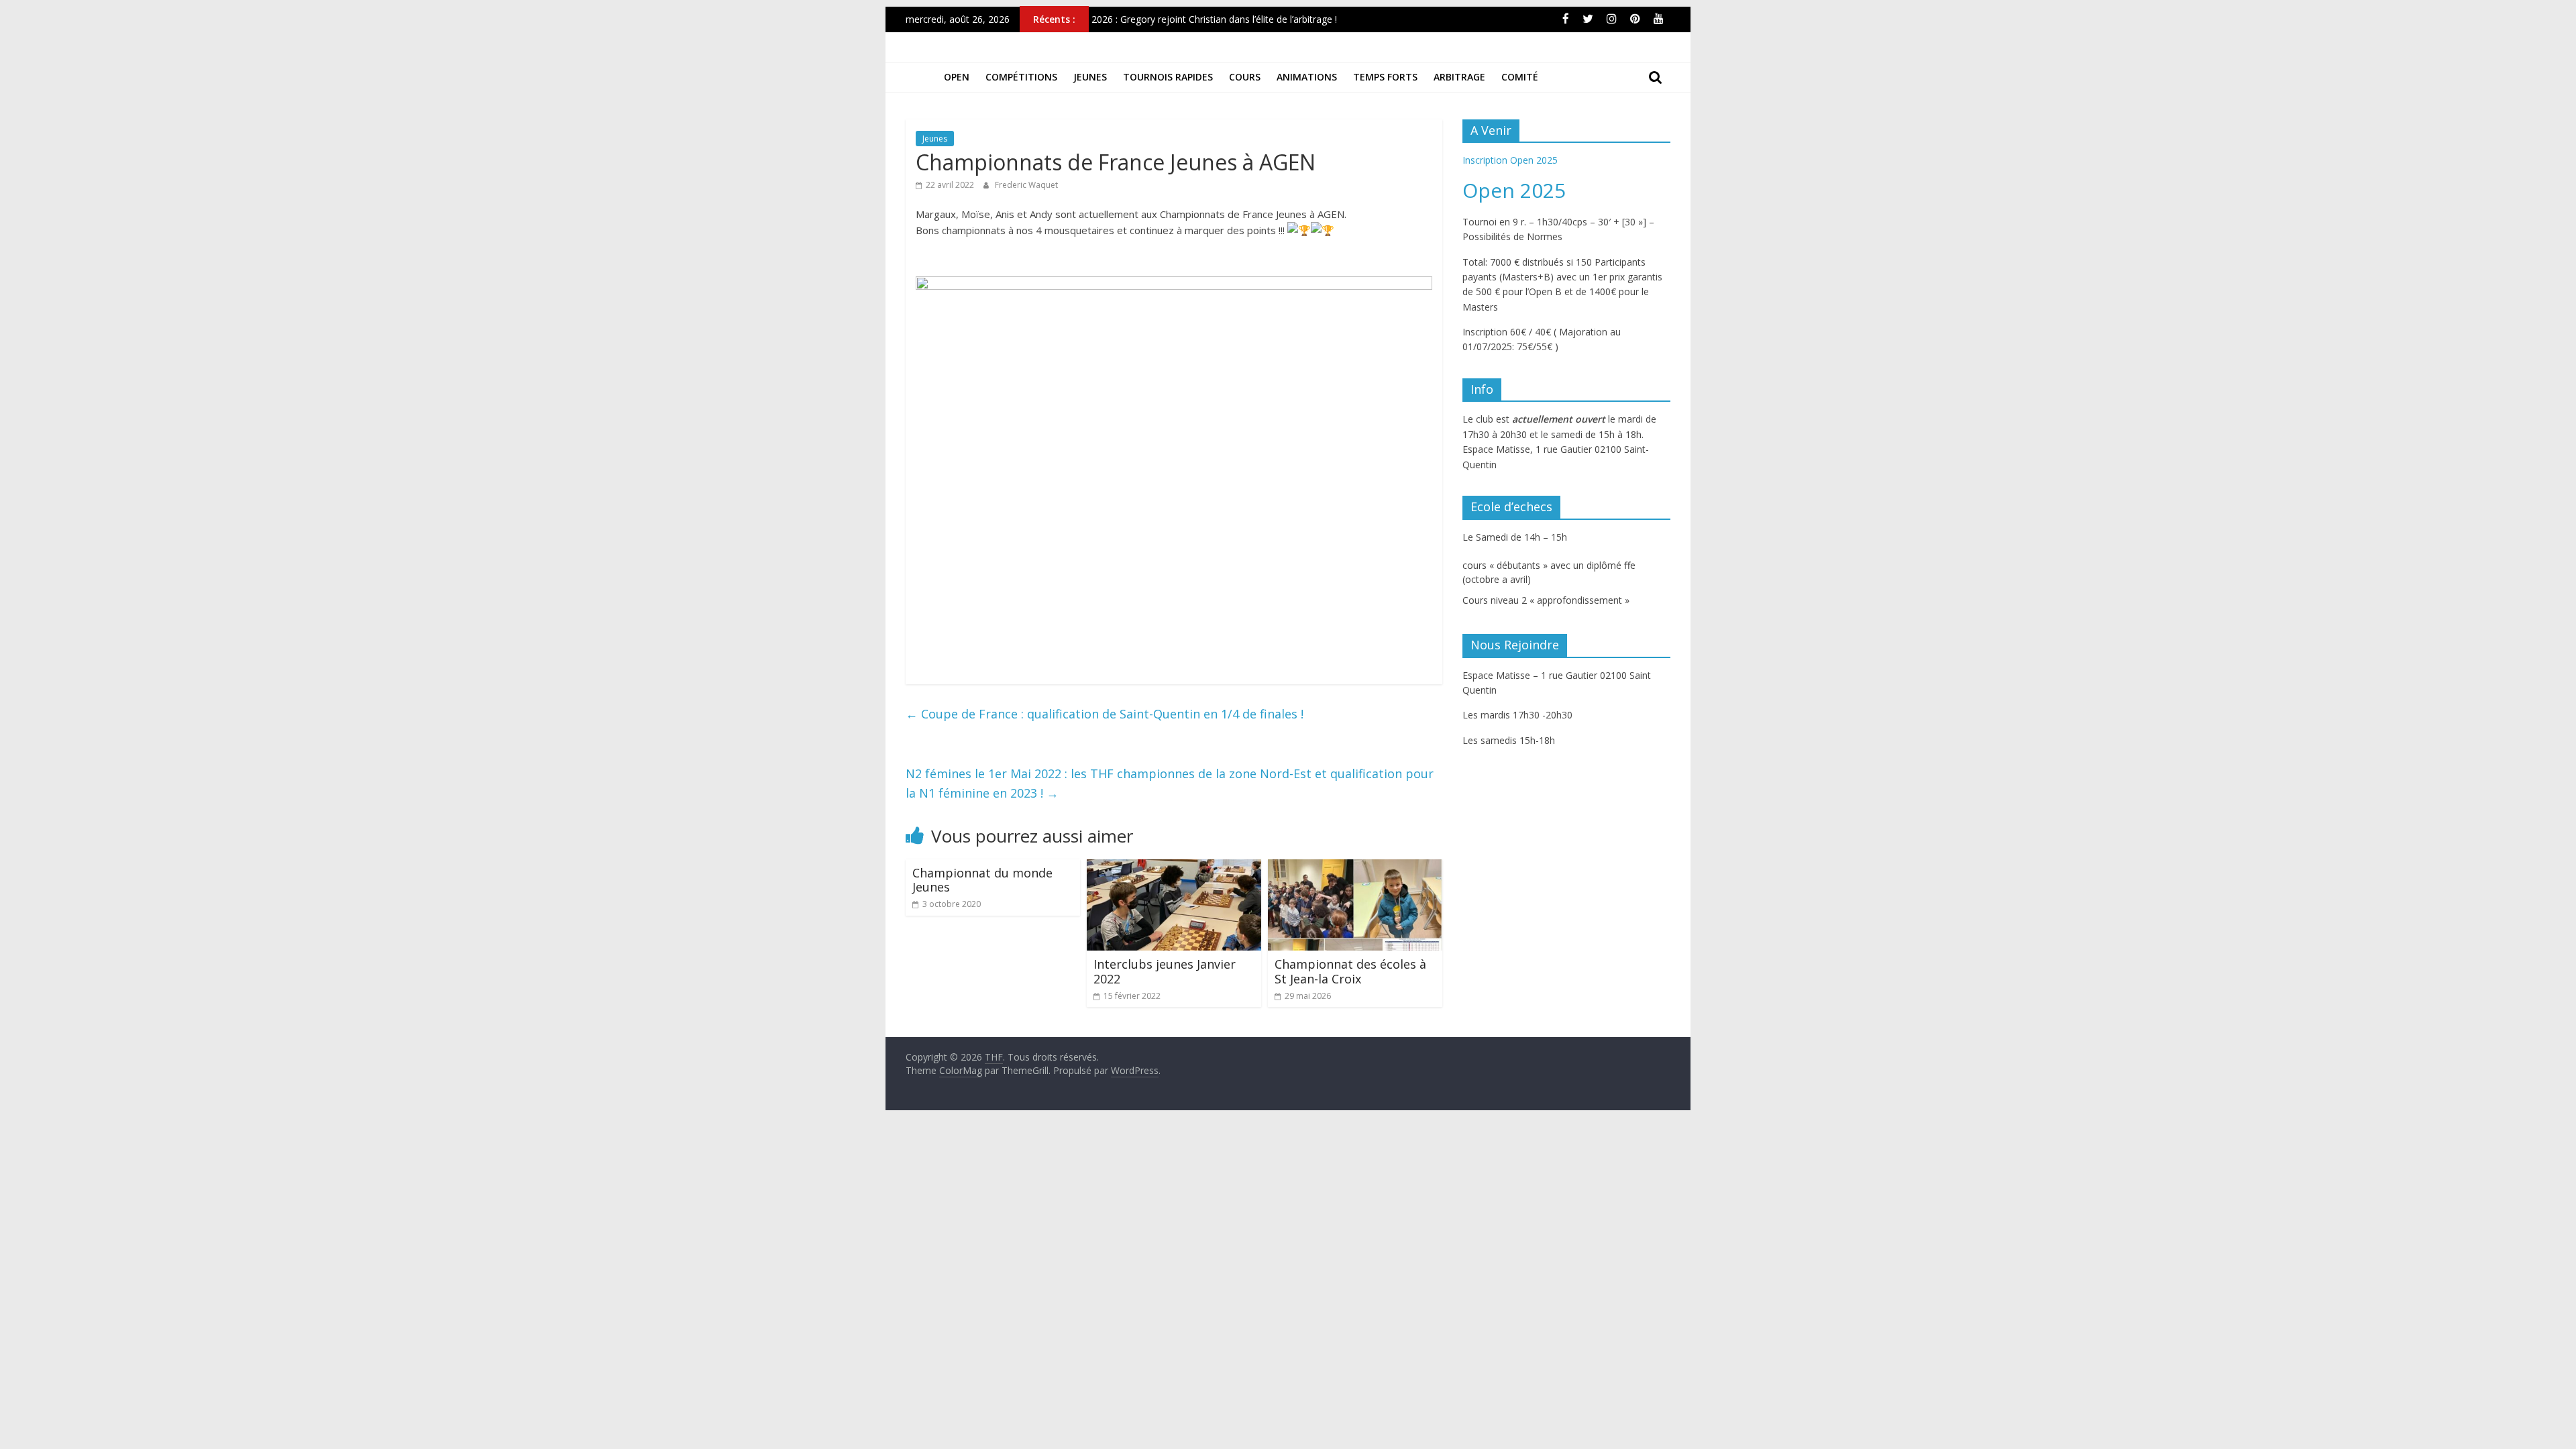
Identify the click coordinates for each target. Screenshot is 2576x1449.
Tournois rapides (1168, 77)
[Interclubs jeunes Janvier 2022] (1174, 867)
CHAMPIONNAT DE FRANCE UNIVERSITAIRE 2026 (1201, 14)
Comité (1520, 77)
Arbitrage (1459, 77)
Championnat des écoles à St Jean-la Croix (1350, 971)
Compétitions (1021, 77)
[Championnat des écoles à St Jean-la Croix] (1355, 867)
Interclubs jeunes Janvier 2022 (1165, 971)
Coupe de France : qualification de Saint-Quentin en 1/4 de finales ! (1105, 714)
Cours (1245, 77)
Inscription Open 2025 (1510, 160)
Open (957, 77)
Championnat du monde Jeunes (982, 880)
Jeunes (1090, 77)
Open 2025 (1514, 190)
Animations (1307, 77)
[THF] (921, 77)
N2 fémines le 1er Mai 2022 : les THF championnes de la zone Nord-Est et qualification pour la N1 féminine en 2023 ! (1170, 783)
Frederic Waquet (1026, 185)
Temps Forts (1385, 77)
